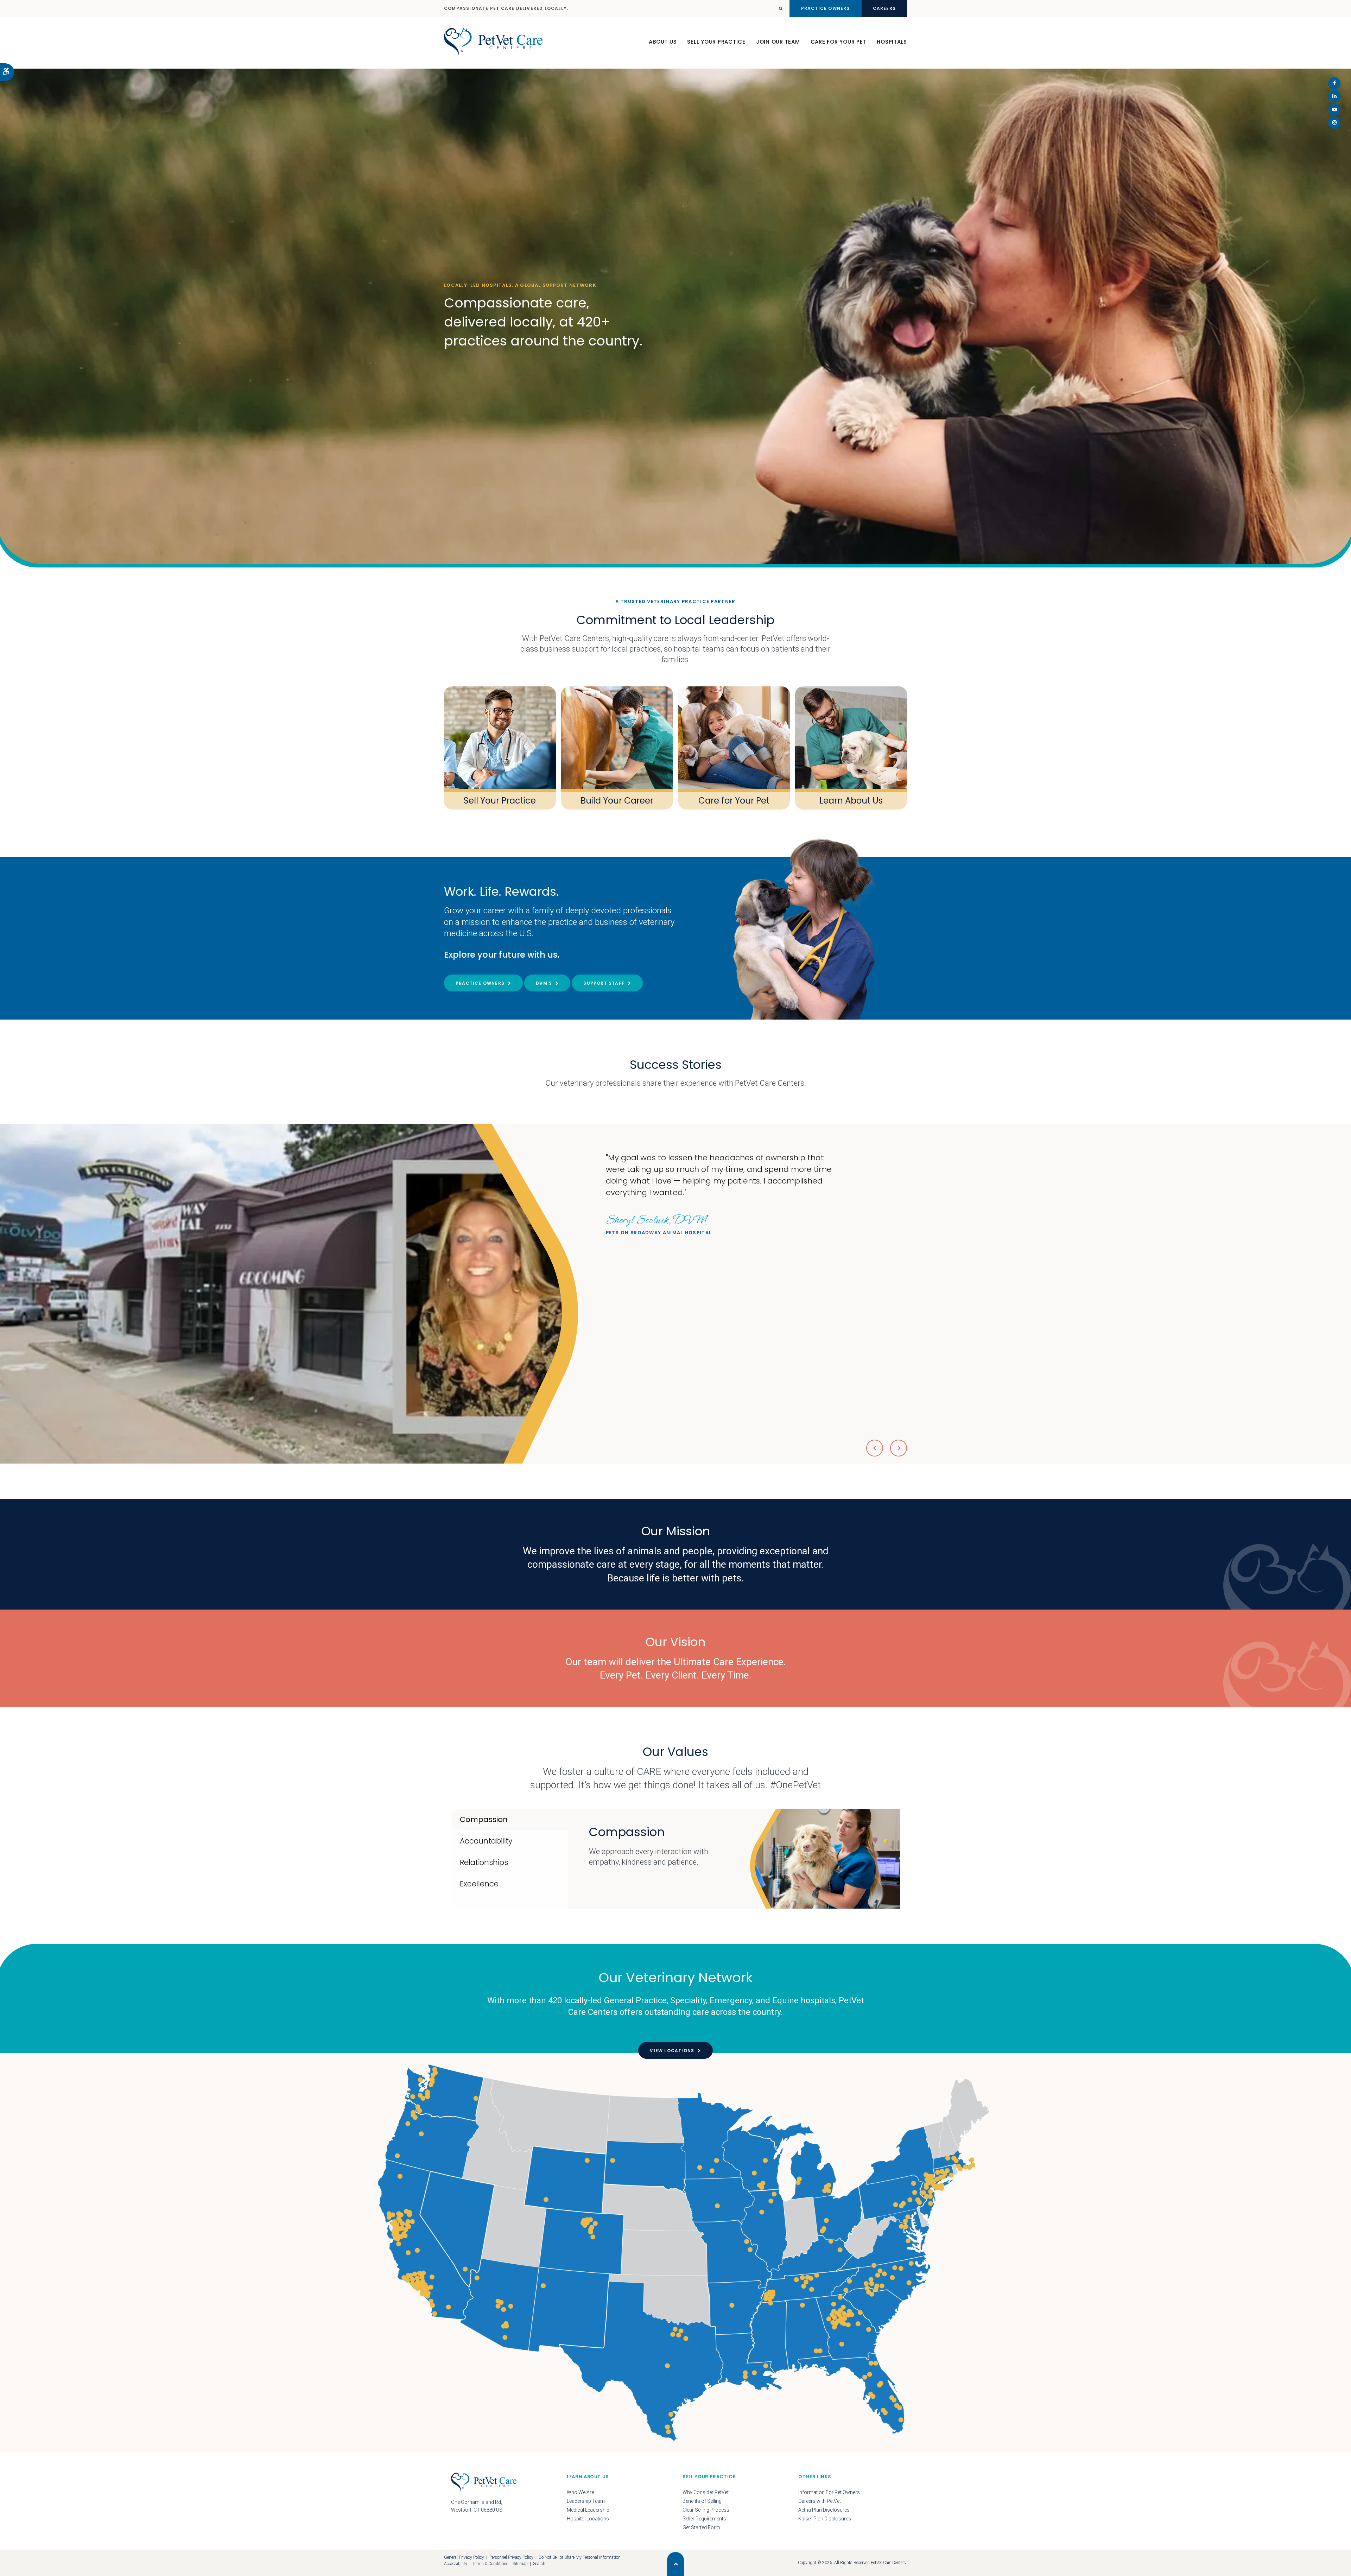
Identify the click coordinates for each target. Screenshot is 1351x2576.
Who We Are (580, 2492)
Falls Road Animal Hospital (649, 1224)
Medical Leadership (588, 2510)
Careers (884, 8)
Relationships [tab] (484, 1862)
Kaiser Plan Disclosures (825, 2519)
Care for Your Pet (734, 801)
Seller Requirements (704, 2519)
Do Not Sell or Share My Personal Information (580, 2557)
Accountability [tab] (486, 1841)
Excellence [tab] (479, 1884)
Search (539, 2564)
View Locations (672, 2051)
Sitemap (520, 2564)
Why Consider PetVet (706, 2492)
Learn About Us (851, 801)
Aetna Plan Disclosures (824, 2510)
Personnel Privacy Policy (511, 2557)
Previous (875, 1448)
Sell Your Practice (716, 42)
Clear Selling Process (706, 2510)
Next (899, 1448)
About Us (663, 42)
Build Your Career (617, 801)
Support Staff (604, 983)
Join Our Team (778, 42)
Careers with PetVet (820, 2501)
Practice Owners (826, 8)
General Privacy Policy (464, 2557)
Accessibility (456, 2564)
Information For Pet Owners (829, 2492)
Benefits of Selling (702, 2501)
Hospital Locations (588, 2519)
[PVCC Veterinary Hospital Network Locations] (675, 2253)
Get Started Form (701, 2527)
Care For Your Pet (839, 42)
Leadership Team (586, 2501)
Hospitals (892, 42)
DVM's (544, 983)
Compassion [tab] (484, 1819)
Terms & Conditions (490, 2564)
